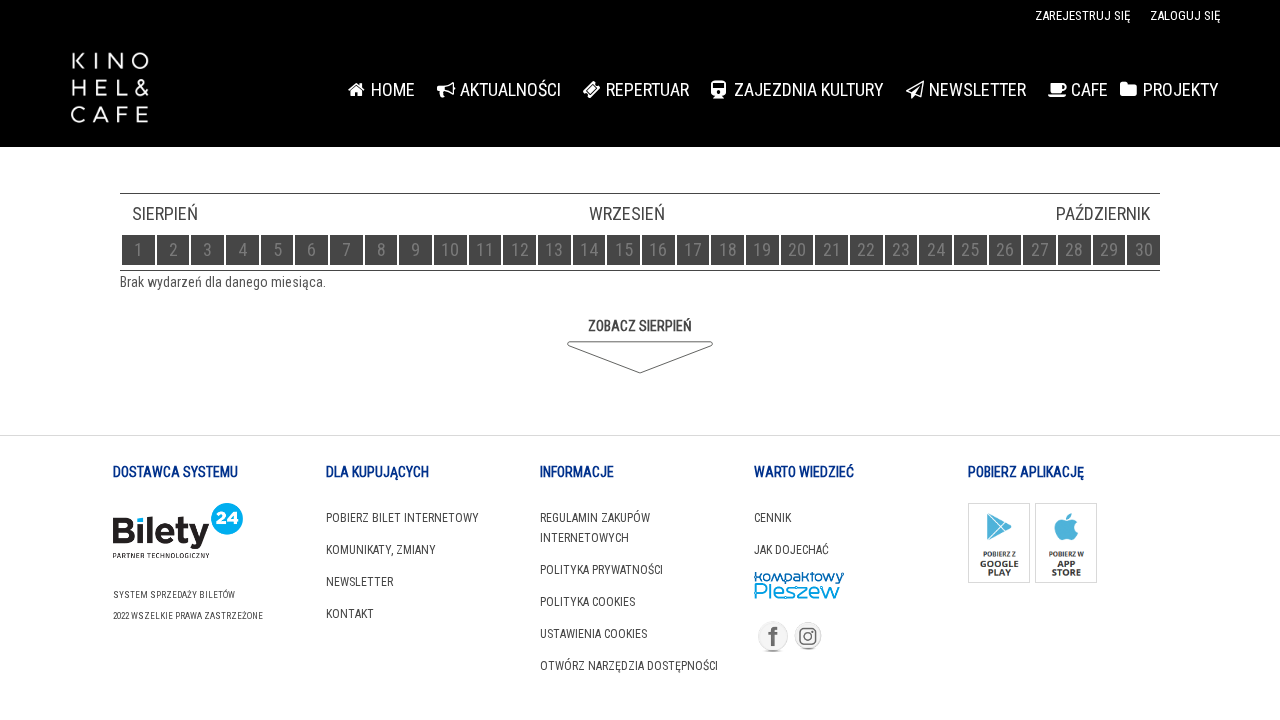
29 (1109, 249)
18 (728, 249)
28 (1074, 249)
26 (1005, 249)
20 (797, 249)
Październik (1103, 213)
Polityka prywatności (601, 570)
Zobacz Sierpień (640, 326)
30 (1144, 249)
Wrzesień (627, 213)
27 (1040, 249)
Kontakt (350, 614)
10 (450, 249)
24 (936, 249)
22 (866, 249)
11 (485, 249)
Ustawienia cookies (593, 634)
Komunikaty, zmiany (381, 550)
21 (832, 249)
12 (520, 249)
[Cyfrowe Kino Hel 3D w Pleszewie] (159, 90)
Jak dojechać (791, 550)
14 (589, 249)
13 (554, 249)
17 (693, 249)
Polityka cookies (587, 602)
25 (970, 249)
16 (658, 249)
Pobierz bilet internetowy (402, 518)
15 (624, 249)
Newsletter (359, 582)
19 (762, 249)
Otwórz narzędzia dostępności (629, 666)
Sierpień (165, 213)
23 (901, 249)
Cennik (772, 518)
